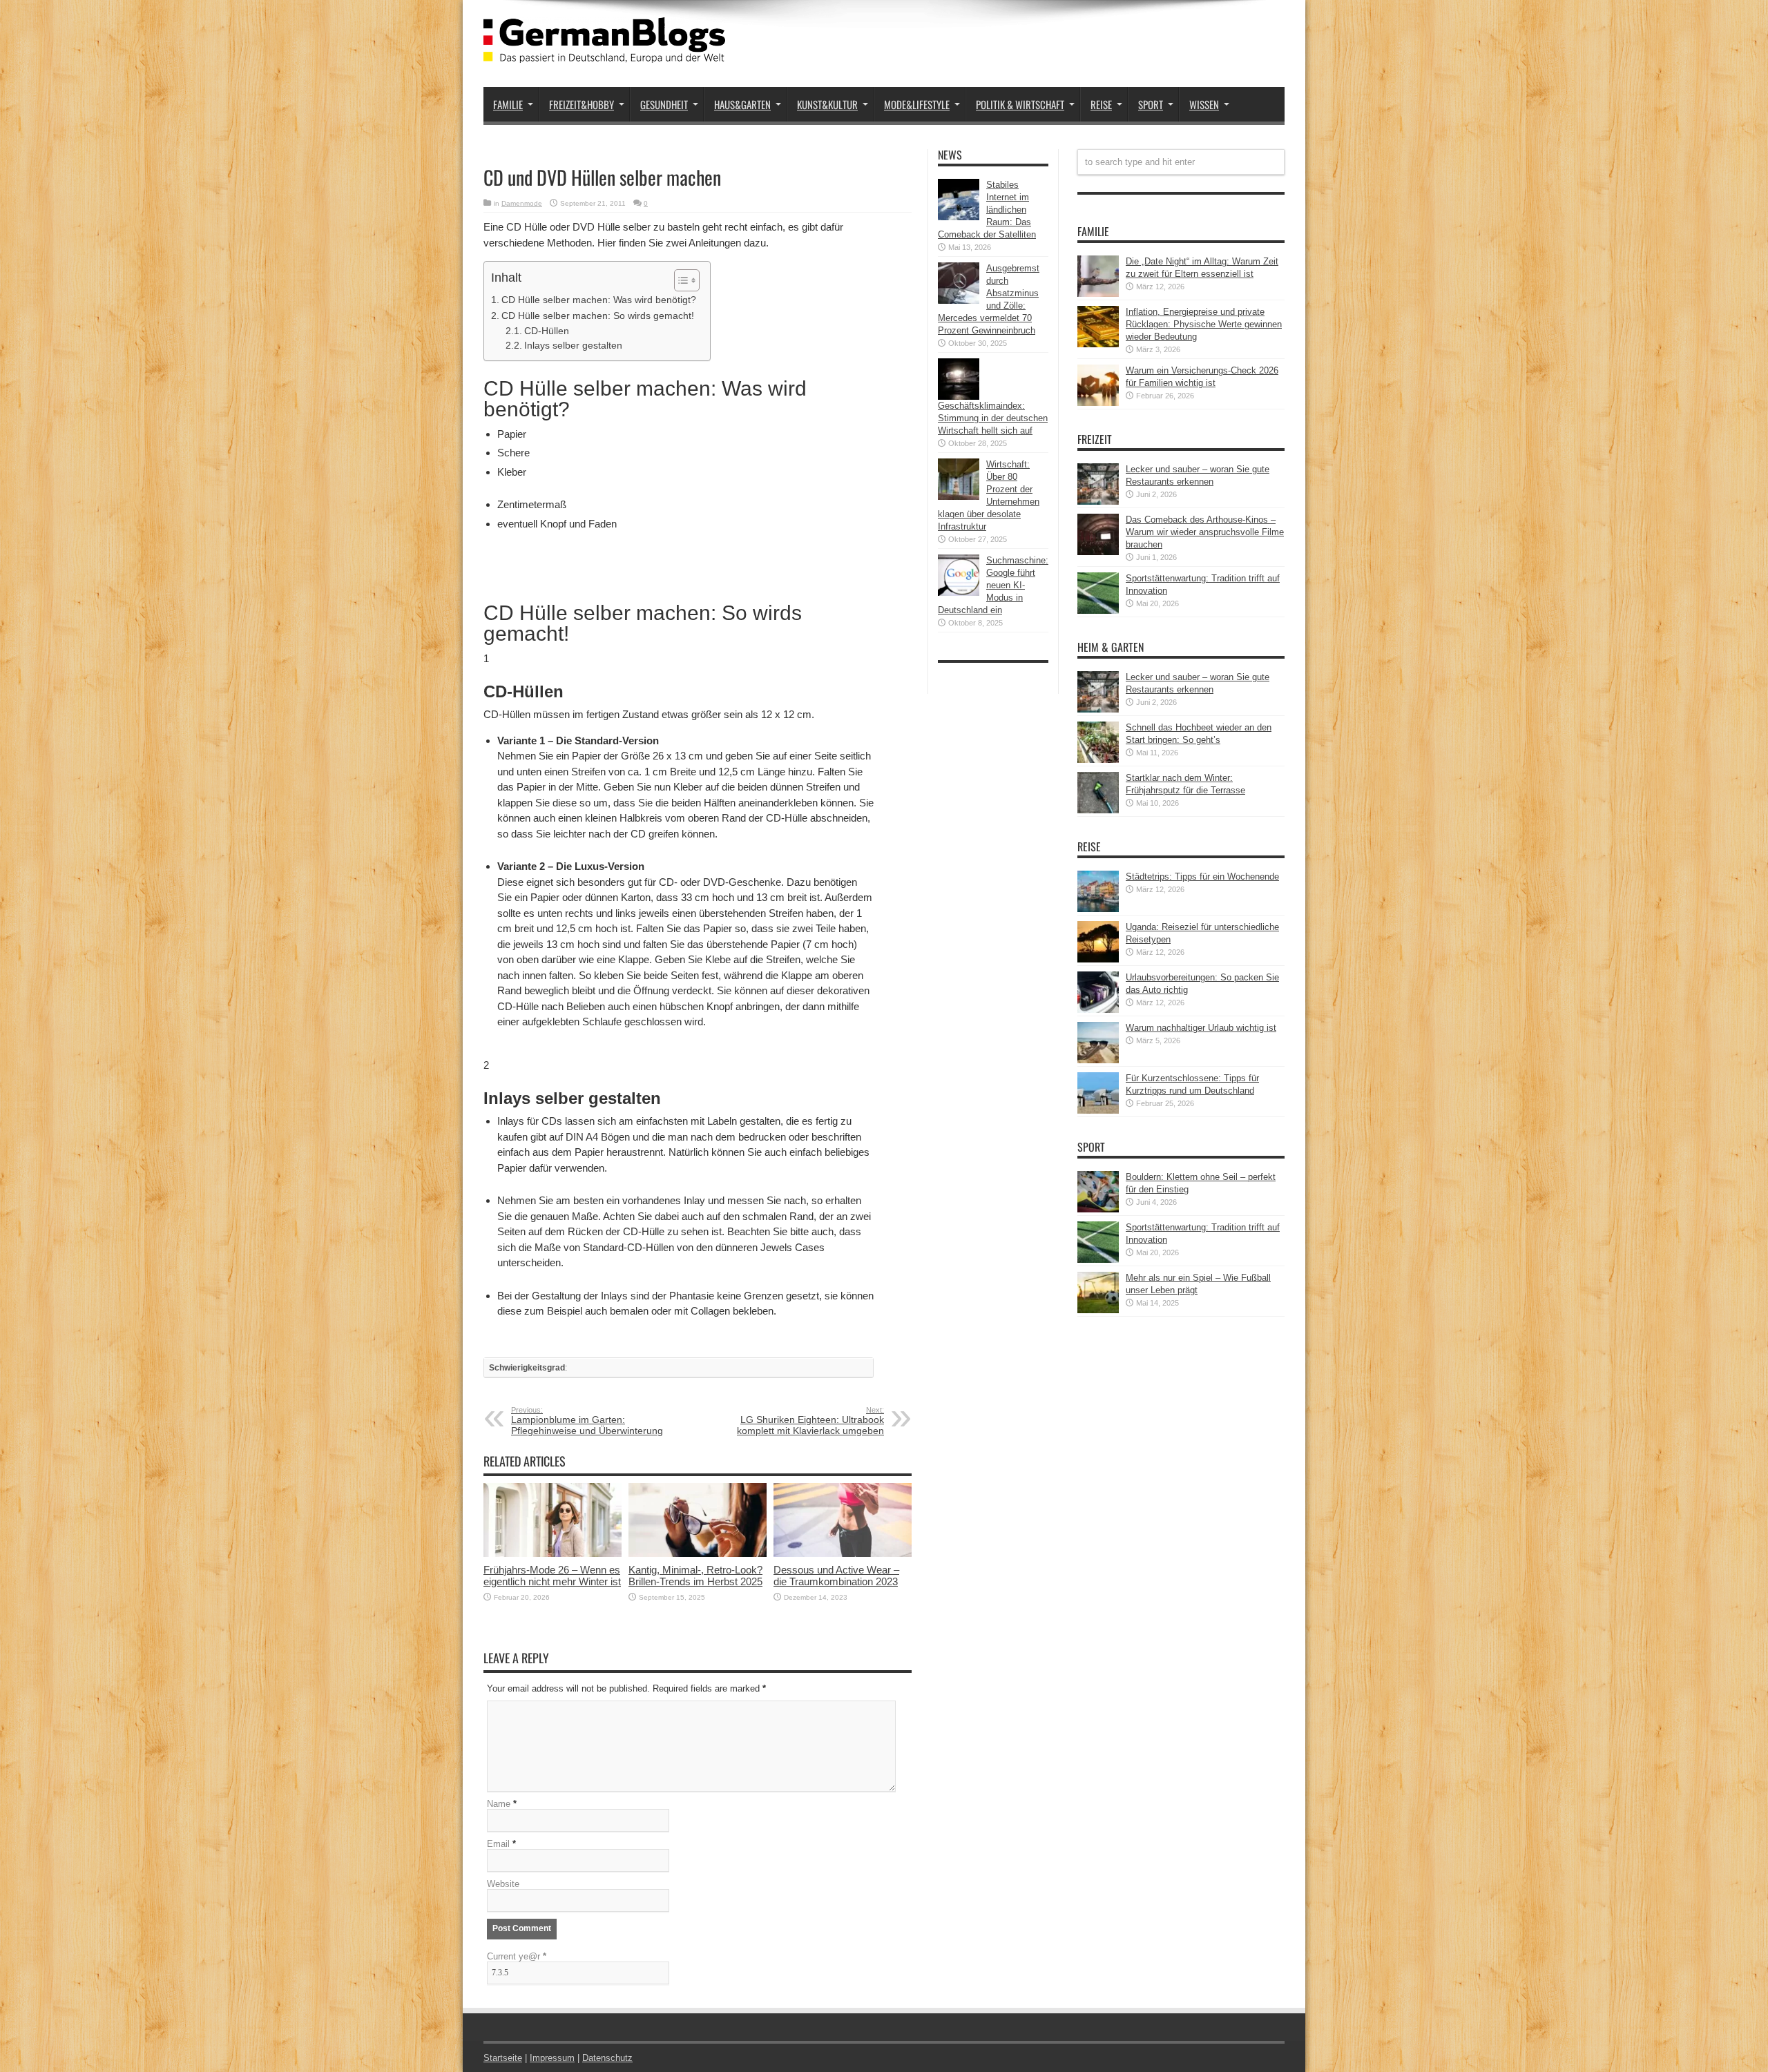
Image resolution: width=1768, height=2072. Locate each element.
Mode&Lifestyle (917, 104)
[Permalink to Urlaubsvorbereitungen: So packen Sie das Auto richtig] (1098, 1010)
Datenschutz (607, 2058)
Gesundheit (664, 104)
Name (499, 1804)
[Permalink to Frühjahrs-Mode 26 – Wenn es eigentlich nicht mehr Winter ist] (552, 1554)
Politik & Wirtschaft (1020, 104)
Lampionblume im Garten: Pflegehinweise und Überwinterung (587, 1421)
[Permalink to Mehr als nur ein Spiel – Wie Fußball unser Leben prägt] (1098, 1310)
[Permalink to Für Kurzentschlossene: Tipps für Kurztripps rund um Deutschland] (1098, 1111)
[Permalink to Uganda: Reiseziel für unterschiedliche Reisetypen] (1098, 959)
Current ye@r (517, 1956)
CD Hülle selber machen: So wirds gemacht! (598, 316)
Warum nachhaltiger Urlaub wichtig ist (1201, 1028)
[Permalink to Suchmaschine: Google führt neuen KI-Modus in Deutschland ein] (959, 593)
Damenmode (522, 203)
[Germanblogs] (604, 52)
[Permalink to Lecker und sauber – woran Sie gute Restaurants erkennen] (1098, 502)
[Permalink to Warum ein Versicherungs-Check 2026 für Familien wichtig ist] (1098, 403)
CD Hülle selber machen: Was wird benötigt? (599, 300)
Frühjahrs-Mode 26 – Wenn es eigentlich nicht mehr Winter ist (552, 1576)
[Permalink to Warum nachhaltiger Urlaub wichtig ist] (1098, 1060)
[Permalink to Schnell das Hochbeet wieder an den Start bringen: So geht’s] (1098, 760)
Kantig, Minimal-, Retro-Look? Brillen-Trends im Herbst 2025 (695, 1576)
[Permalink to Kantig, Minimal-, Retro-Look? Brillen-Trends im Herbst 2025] (698, 1554)
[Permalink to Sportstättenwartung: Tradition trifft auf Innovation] (1098, 611)
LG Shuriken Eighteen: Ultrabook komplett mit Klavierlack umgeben (810, 1421)
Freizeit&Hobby (582, 104)
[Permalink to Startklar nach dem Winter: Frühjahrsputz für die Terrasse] (1098, 810)
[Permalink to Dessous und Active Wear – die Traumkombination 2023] (843, 1554)
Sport (1151, 104)
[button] (680, 280)
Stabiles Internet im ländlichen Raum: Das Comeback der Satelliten (987, 210)
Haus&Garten (742, 104)
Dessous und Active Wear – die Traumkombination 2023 (836, 1576)
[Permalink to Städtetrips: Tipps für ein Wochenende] (1098, 909)
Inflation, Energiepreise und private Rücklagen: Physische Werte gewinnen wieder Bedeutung (1204, 324)
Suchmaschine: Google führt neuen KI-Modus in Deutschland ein (993, 585)
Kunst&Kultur (827, 104)
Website (503, 1884)
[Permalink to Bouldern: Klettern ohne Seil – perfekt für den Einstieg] (1098, 1209)
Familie (508, 104)
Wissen (1204, 104)
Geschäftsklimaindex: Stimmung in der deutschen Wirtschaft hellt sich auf (993, 418)
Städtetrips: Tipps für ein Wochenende (1202, 877)
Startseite (503, 2058)
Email (498, 1844)
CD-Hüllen (547, 331)
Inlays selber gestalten (573, 346)
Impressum (552, 2058)
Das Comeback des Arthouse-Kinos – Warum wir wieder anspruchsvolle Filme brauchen (1205, 532)
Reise (1101, 104)
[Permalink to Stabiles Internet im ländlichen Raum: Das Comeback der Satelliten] (959, 217)
